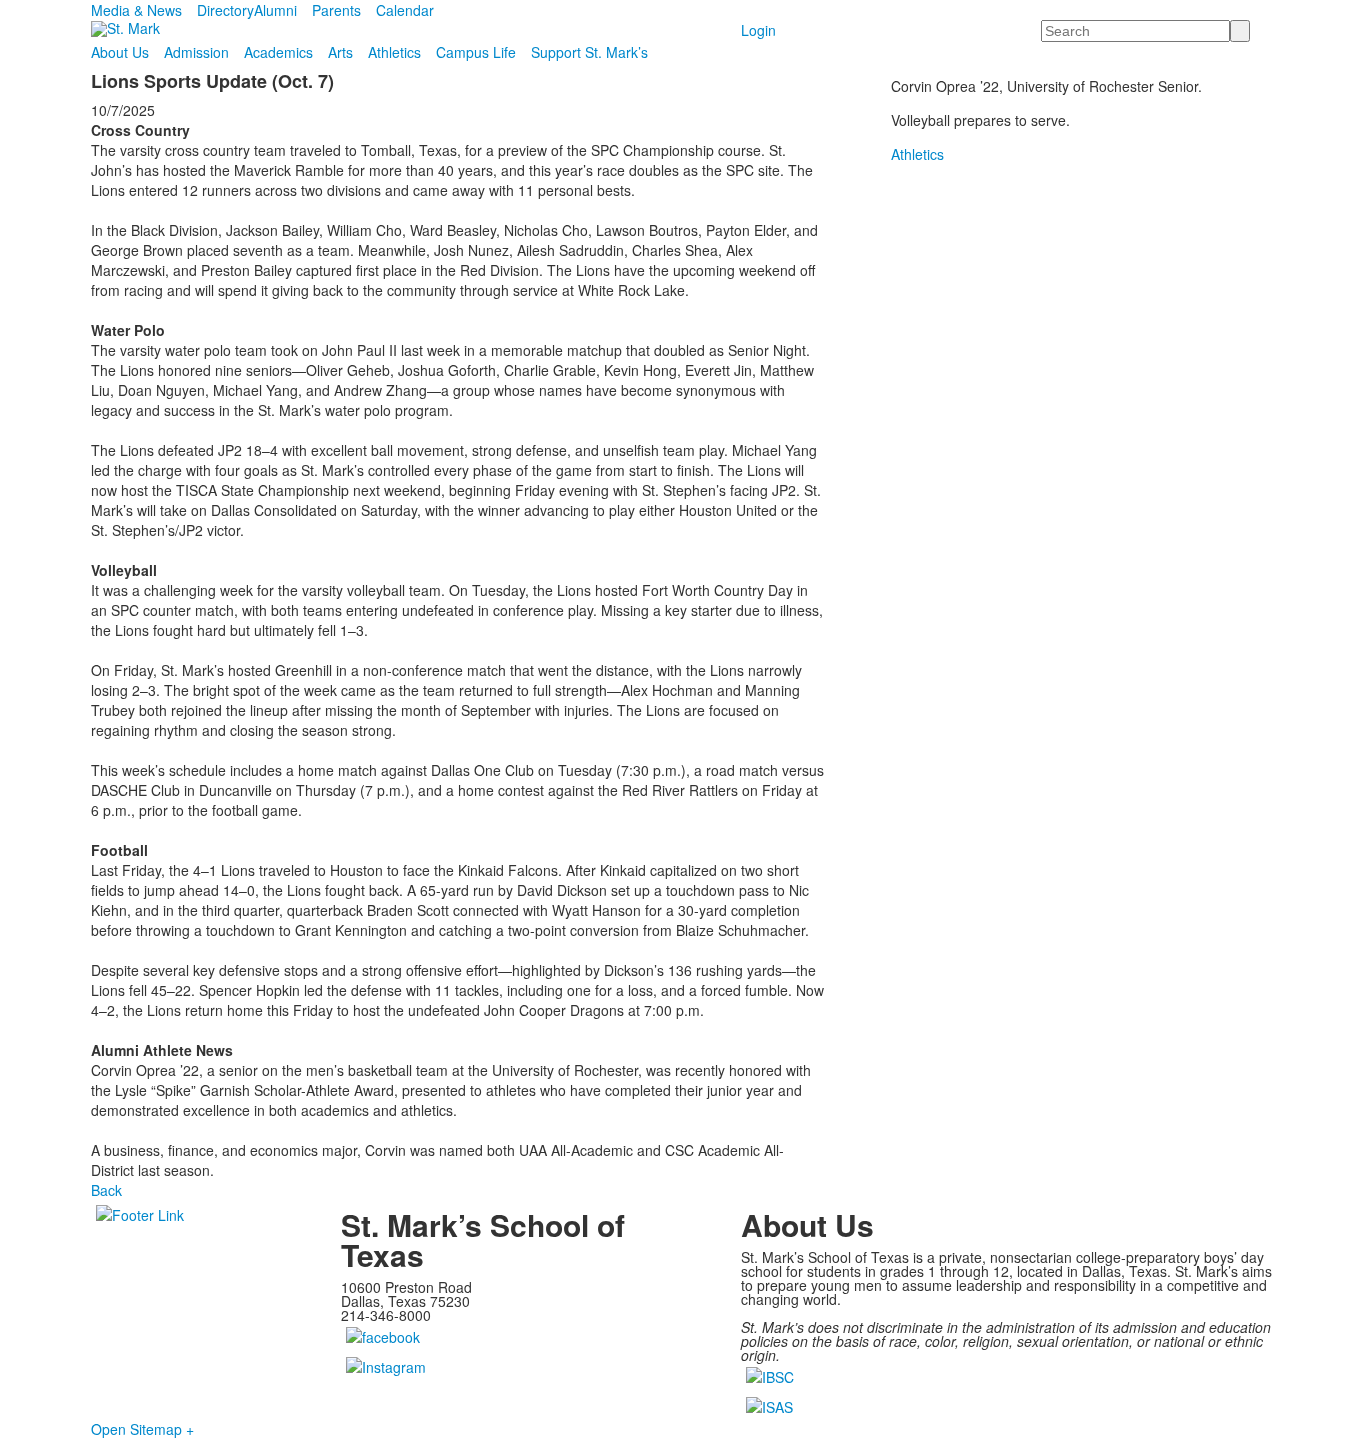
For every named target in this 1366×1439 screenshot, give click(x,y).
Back (106, 1190)
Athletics (394, 52)
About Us (120, 52)
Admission (196, 52)
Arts (340, 52)
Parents (336, 10)
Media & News (136, 10)
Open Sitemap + (142, 1429)
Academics (278, 52)
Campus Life (476, 52)
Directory (225, 10)
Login (758, 30)
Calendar (405, 10)
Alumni (275, 10)
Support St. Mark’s (589, 52)
